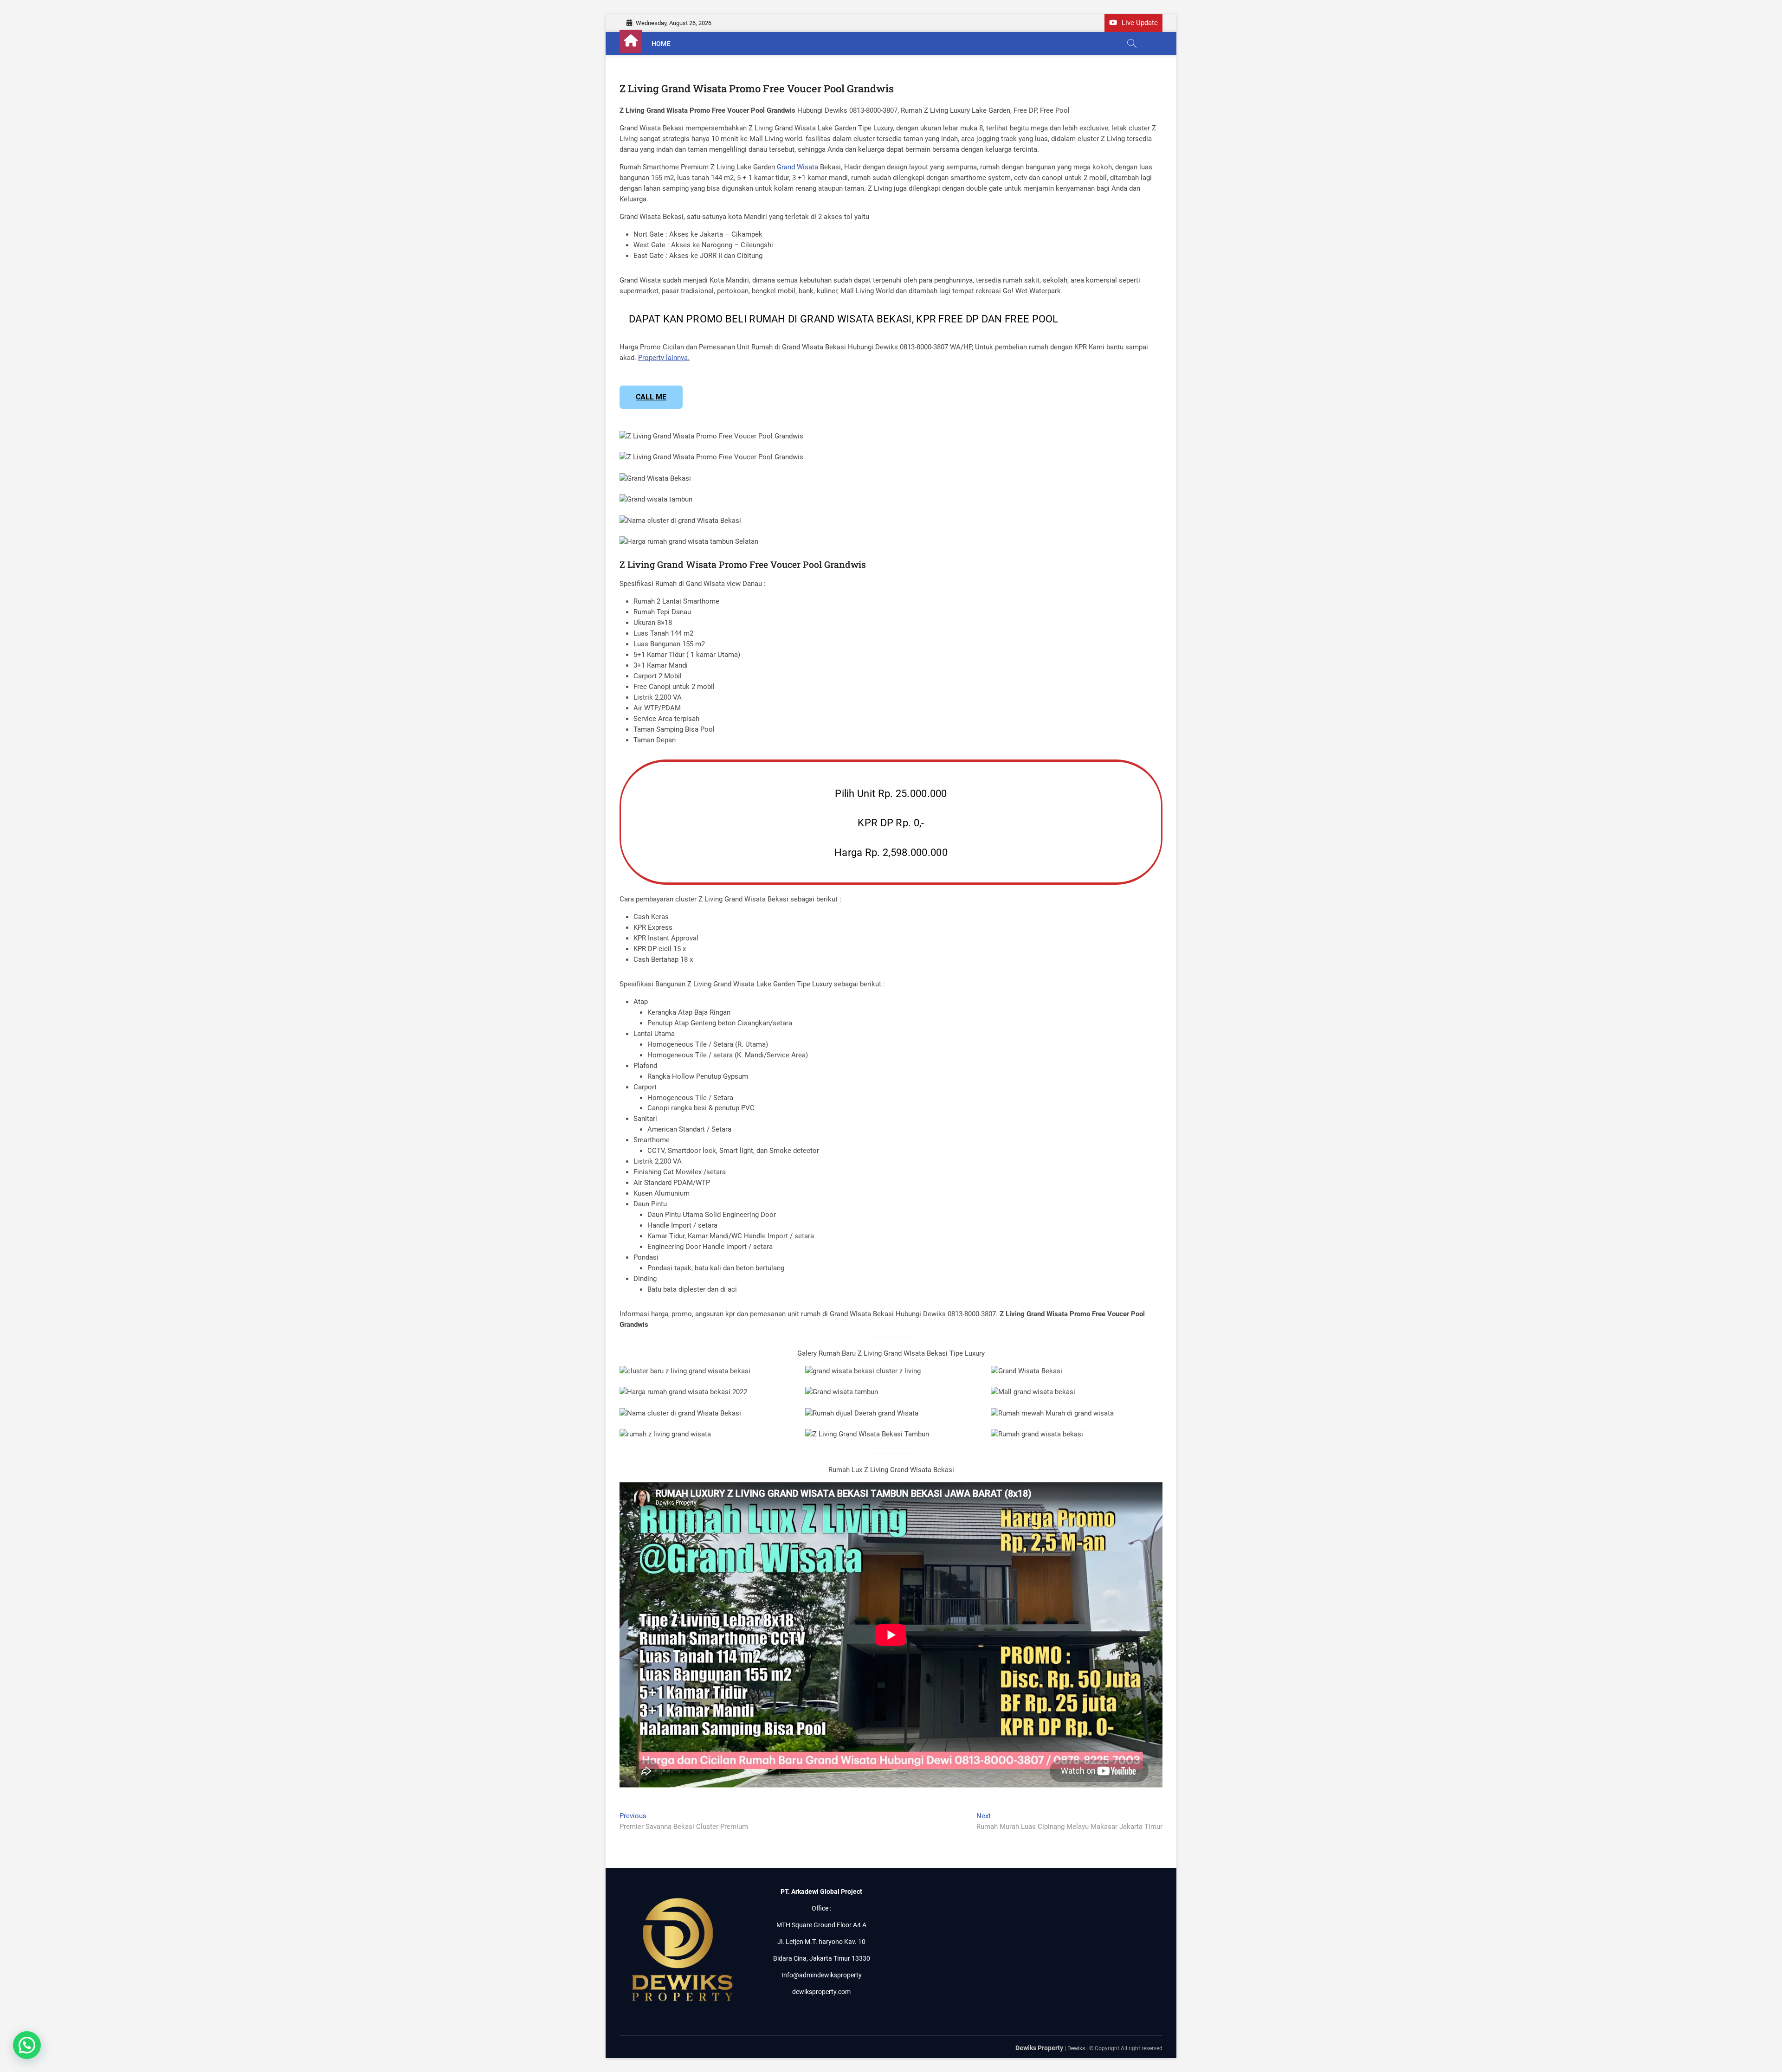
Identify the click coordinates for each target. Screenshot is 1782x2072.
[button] (27, 2045)
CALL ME (651, 397)
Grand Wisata (798, 167)
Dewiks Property (1039, 2048)
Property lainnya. (664, 358)
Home (661, 44)
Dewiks (1076, 2048)
